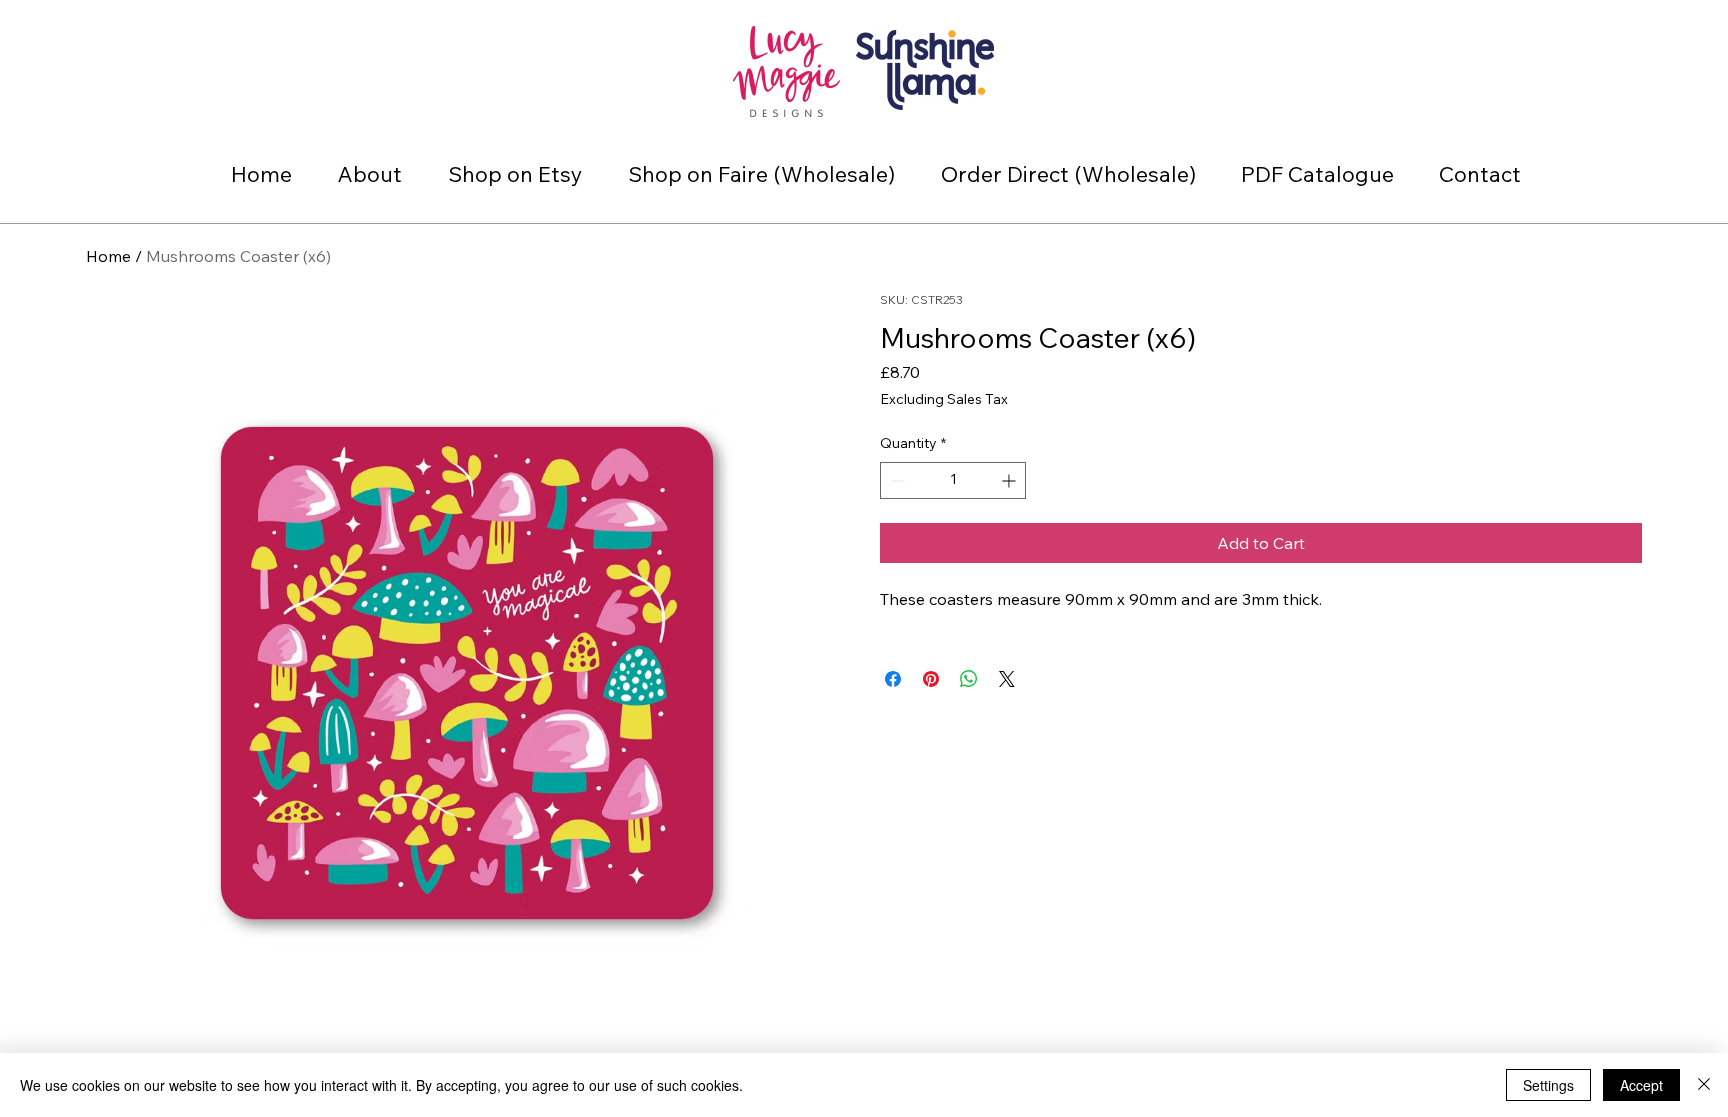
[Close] (1704, 1085)
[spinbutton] (953, 480)
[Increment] (1010, 480)
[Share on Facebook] (893, 679)
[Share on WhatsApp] (969, 679)
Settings (1548, 1085)
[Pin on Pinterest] (931, 679)
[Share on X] (1007, 679)
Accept (1641, 1085)
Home (108, 256)
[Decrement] (895, 480)
